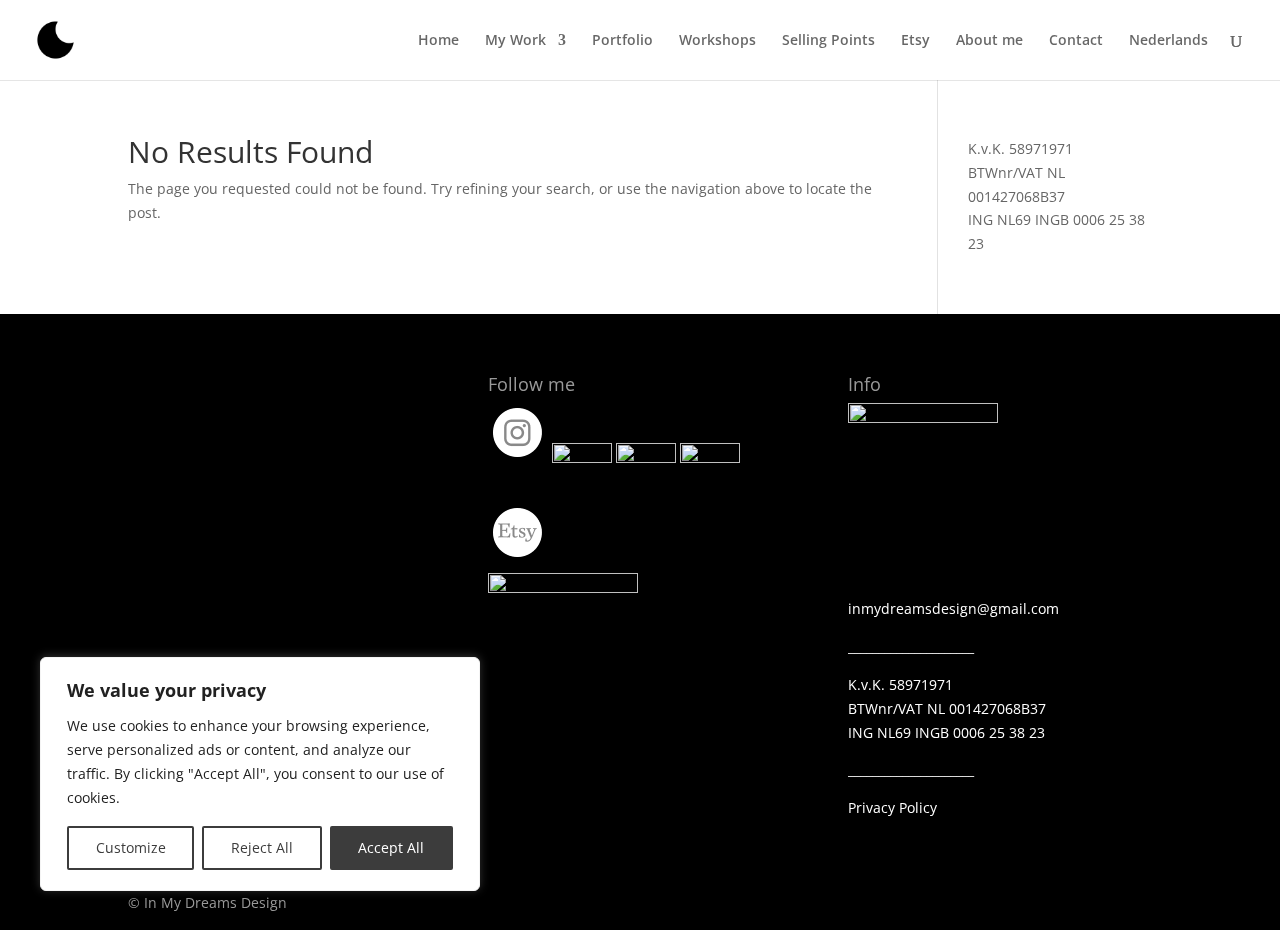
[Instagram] (518, 457)
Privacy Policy (892, 807)
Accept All (391, 847)
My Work (515, 41)
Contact (1076, 41)
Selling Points (828, 41)
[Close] (459, 674)
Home (438, 41)
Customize (131, 847)
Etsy (915, 41)
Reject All (262, 847)
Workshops (717, 41)
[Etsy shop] (518, 557)
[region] (260, 774)
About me (989, 41)
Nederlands (1168, 41)
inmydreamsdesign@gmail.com (953, 608)
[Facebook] (582, 457)
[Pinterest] (710, 457)
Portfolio (622, 41)
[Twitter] (646, 457)
